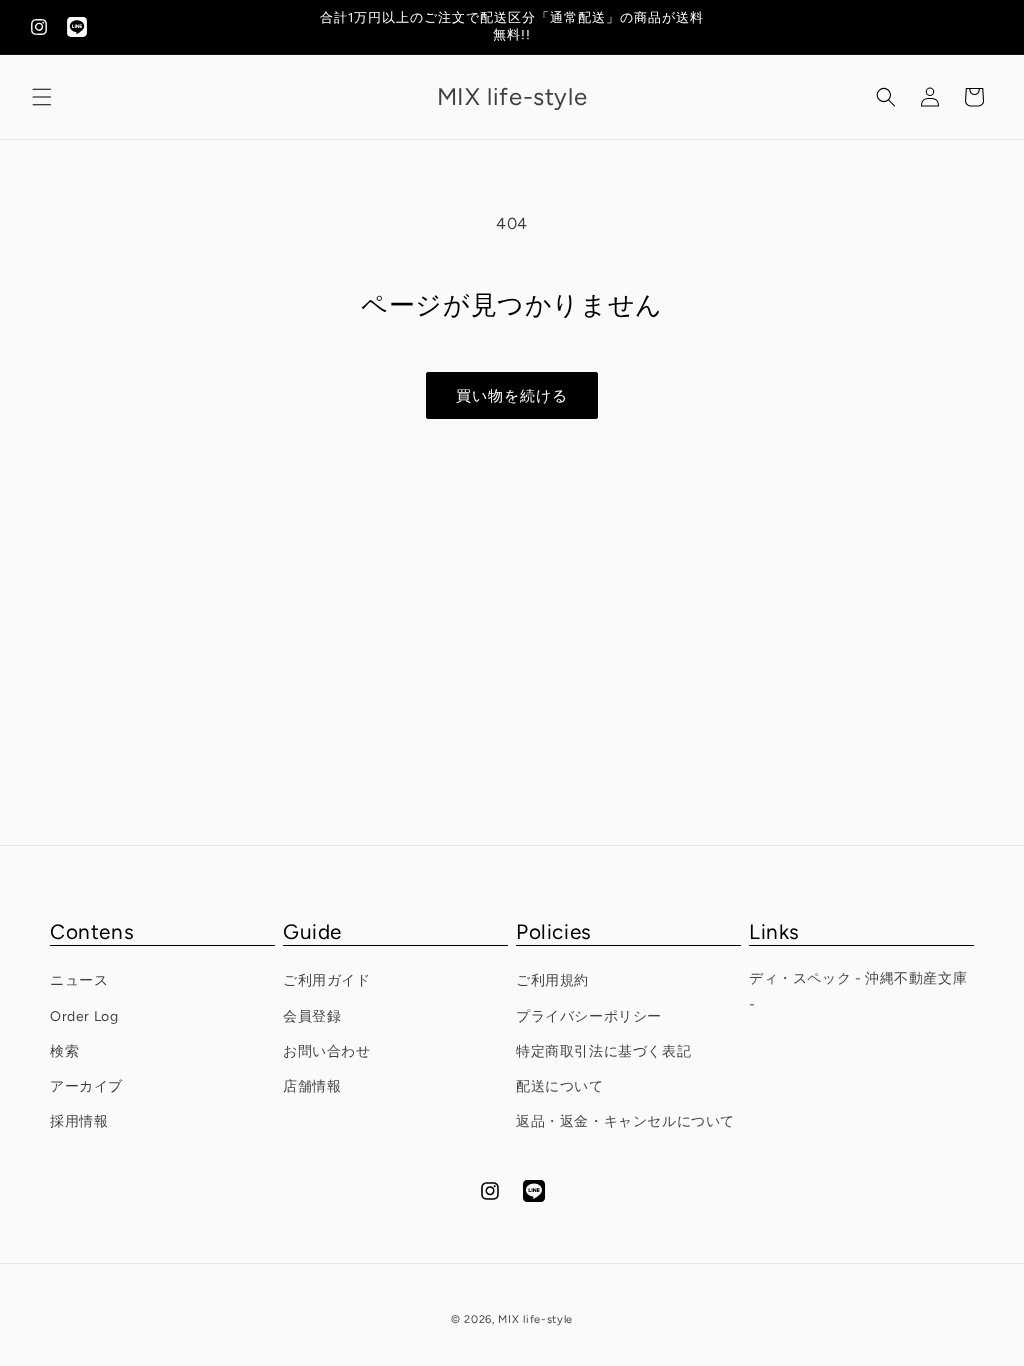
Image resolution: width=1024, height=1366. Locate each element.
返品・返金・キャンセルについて (625, 1121)
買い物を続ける (512, 396)
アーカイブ (86, 1086)
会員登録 (312, 1016)
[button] (42, 97)
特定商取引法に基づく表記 (603, 1051)
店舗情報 (312, 1086)
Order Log (84, 1016)
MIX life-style (535, 1319)
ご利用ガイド (327, 980)
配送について (560, 1086)
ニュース (79, 980)
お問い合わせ (327, 1051)
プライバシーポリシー (589, 1016)
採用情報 (79, 1121)
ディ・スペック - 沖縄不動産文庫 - (858, 991)
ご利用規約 (552, 980)
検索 (64, 1051)
